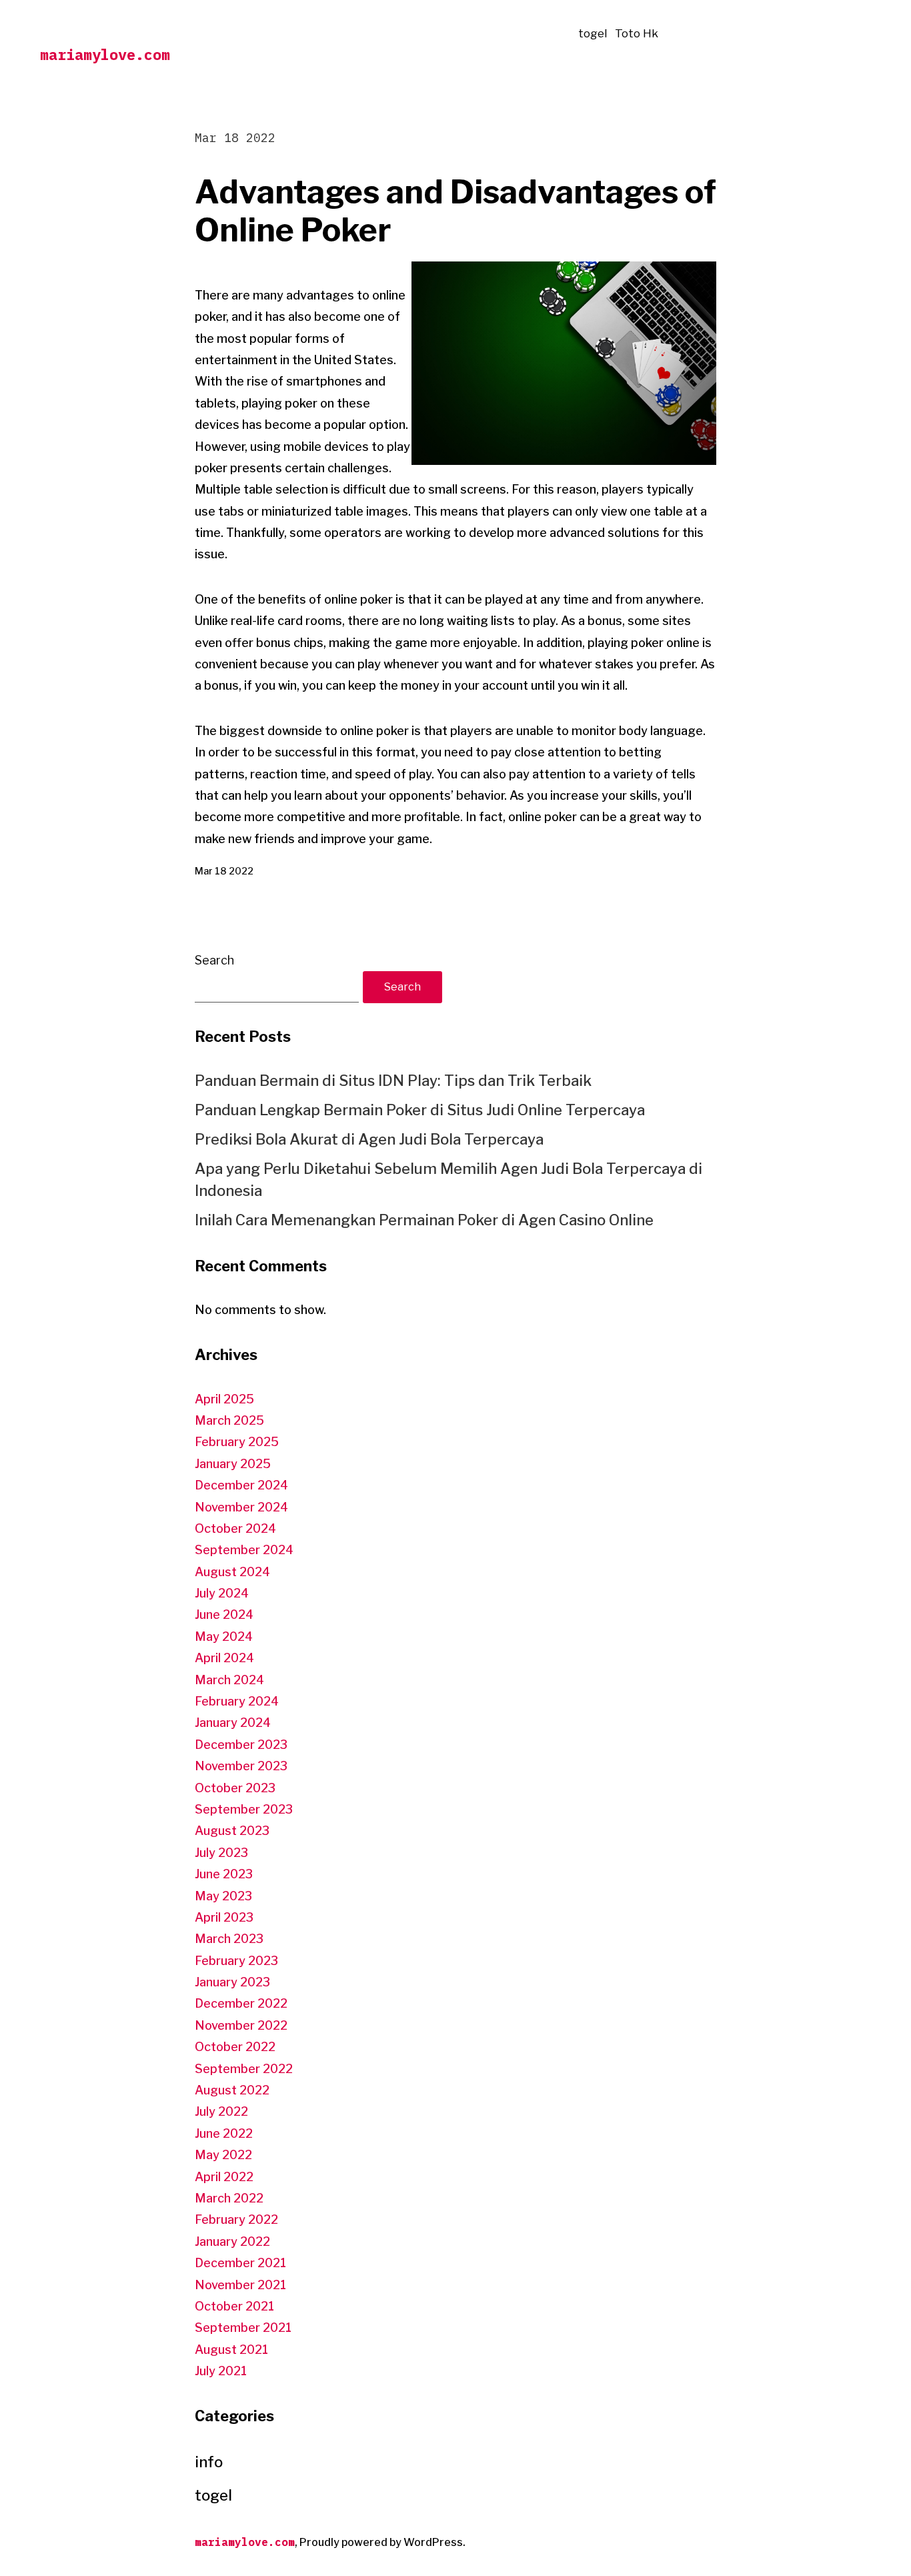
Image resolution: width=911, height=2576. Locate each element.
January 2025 (233, 1464)
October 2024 (235, 1528)
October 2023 (235, 1788)
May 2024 (224, 1637)
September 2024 (244, 1550)
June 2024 (224, 1615)
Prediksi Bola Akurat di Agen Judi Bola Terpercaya (369, 1139)
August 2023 (232, 1831)
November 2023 (241, 1766)
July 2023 (221, 1853)
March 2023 (229, 1939)
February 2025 (237, 1442)
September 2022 (244, 2069)
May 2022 (223, 2155)
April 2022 (224, 2177)
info (209, 2462)
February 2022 (236, 2219)
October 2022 (235, 2047)
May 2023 (223, 1896)
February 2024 (237, 1701)
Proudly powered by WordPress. (382, 2542)
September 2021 (243, 2328)
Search (214, 960)
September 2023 (244, 1809)
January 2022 (232, 2241)
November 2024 (241, 1507)
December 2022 (241, 2003)
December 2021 (240, 2263)
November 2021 (240, 2285)
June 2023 (224, 1874)
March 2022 (229, 2198)
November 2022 (241, 2025)
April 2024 (224, 1658)
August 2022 (232, 2090)
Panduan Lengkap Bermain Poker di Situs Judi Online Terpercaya (420, 1110)
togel (593, 33)
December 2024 (241, 1485)
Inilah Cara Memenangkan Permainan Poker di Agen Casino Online (424, 1220)
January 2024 (233, 1723)
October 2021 (234, 2306)
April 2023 (224, 1917)
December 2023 (241, 1745)
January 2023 (232, 1982)
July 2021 (221, 2371)
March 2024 (229, 1680)
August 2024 (232, 1572)
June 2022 (224, 2133)
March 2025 (229, 1420)
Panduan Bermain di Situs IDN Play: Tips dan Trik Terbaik (393, 1081)
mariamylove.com (105, 54)
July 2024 (222, 1593)
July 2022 (221, 2111)
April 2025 (224, 1399)
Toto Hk (637, 33)
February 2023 (236, 1961)
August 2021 (231, 2350)
